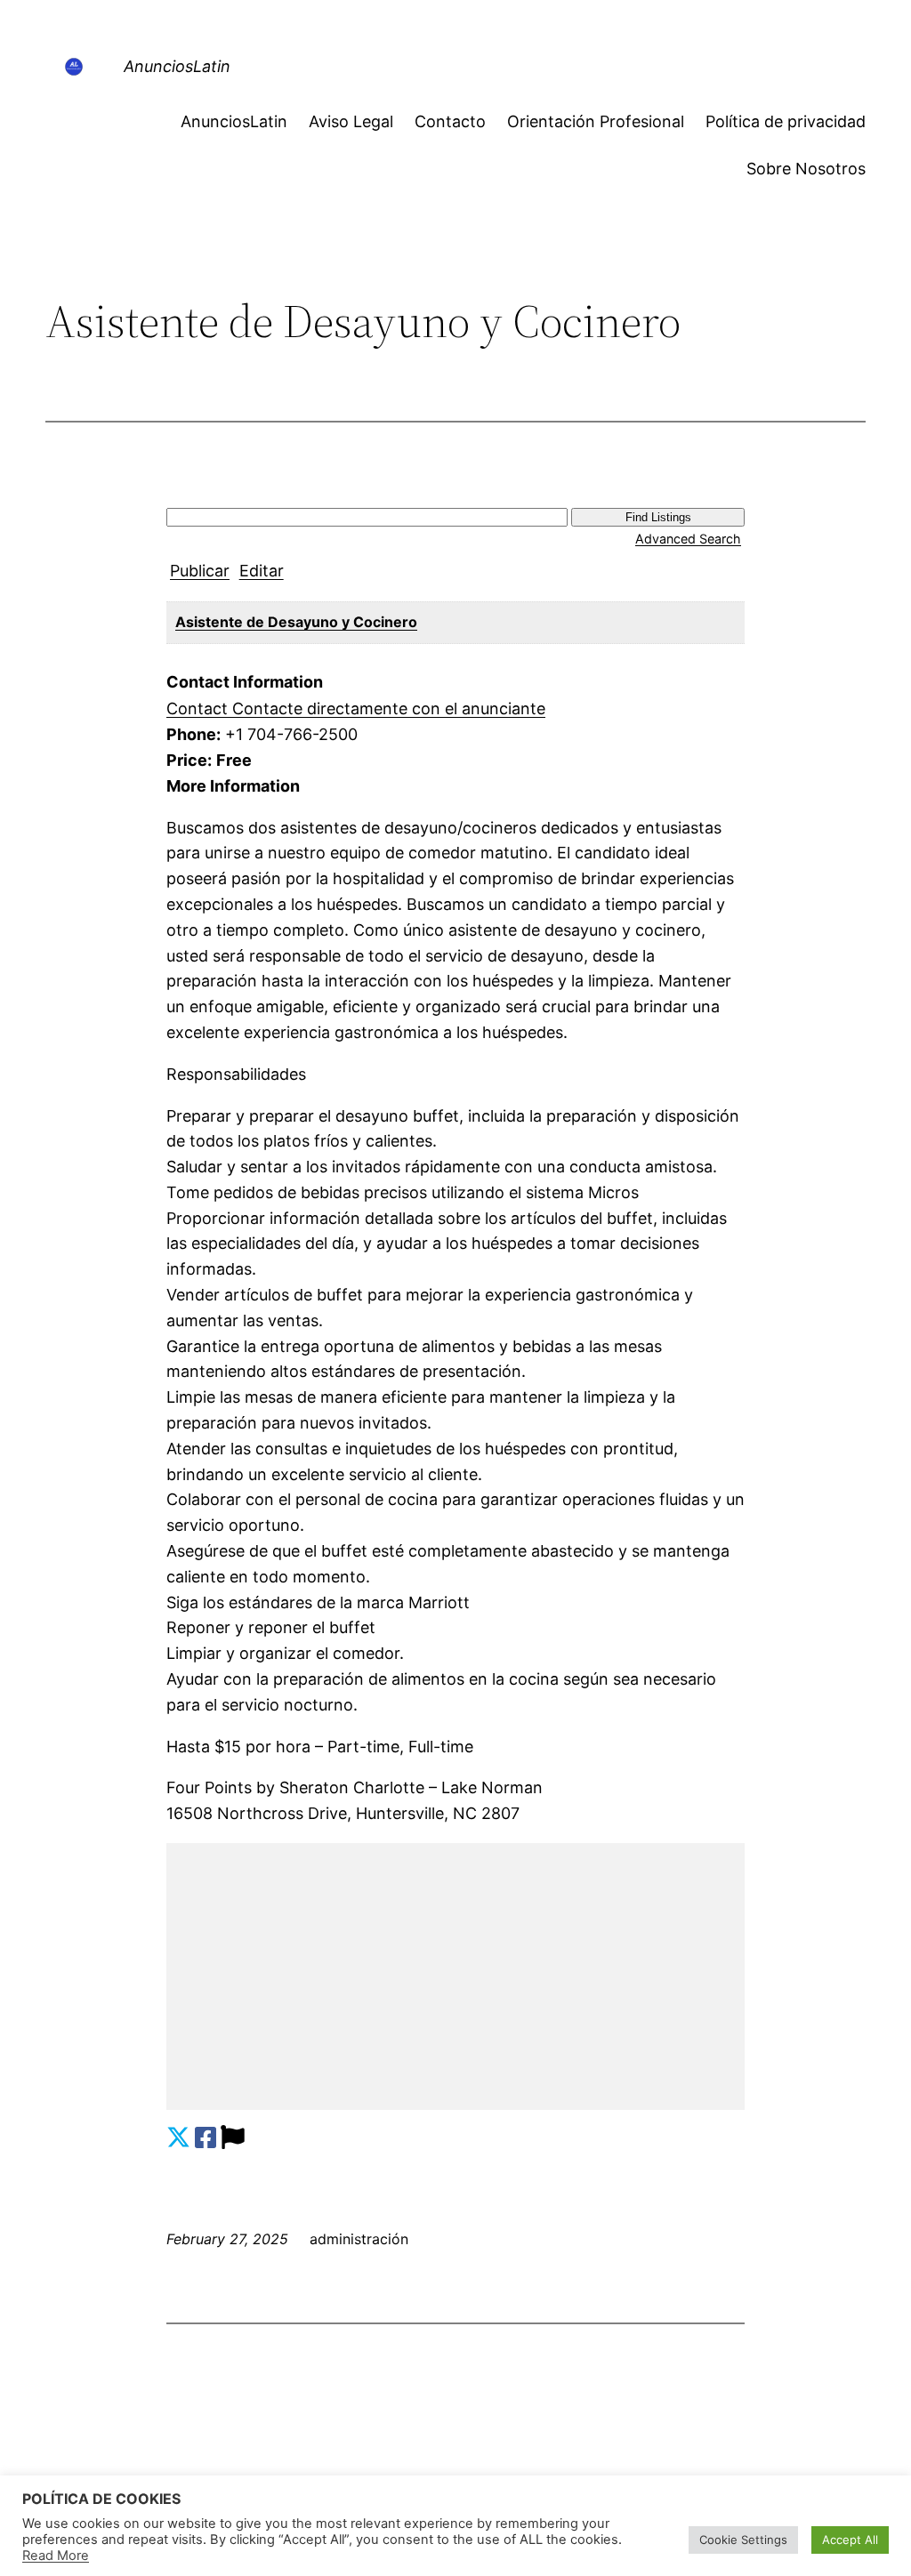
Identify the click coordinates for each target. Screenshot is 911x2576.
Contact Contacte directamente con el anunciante (356, 708)
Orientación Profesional (596, 121)
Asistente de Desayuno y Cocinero (296, 622)
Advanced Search (688, 539)
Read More (56, 2556)
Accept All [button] (850, 2540)
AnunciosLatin (177, 66)
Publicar (200, 571)
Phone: (193, 734)
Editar (262, 571)
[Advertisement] (455, 1976)
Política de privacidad (786, 121)
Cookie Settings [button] (743, 2540)
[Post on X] (178, 2138)
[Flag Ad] (233, 2138)
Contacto (450, 121)
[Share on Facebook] (206, 2138)
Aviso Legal (351, 121)
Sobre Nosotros (806, 169)
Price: (189, 760)
